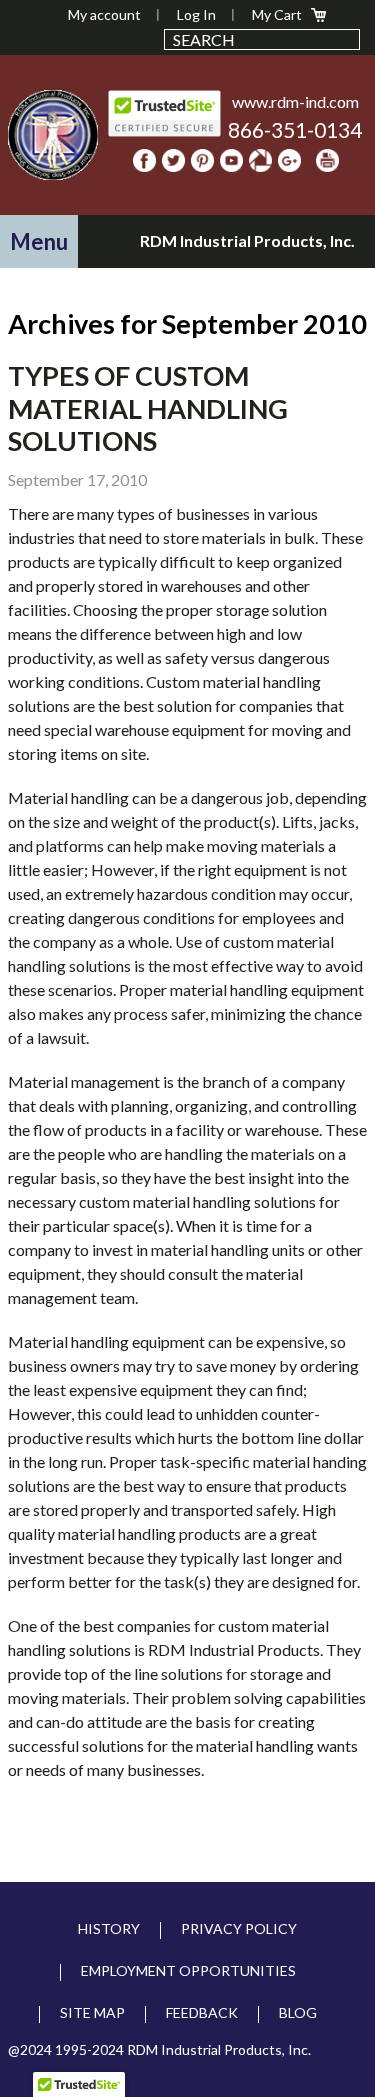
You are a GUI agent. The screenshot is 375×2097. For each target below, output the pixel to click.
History (109, 1928)
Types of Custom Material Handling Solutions (148, 408)
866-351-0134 (295, 129)
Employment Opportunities (188, 1970)
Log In (196, 14)
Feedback (202, 2012)
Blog (298, 2012)
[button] (39, 241)
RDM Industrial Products (53, 135)
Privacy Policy (239, 1928)
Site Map (92, 2012)
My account (104, 14)
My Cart (277, 14)
